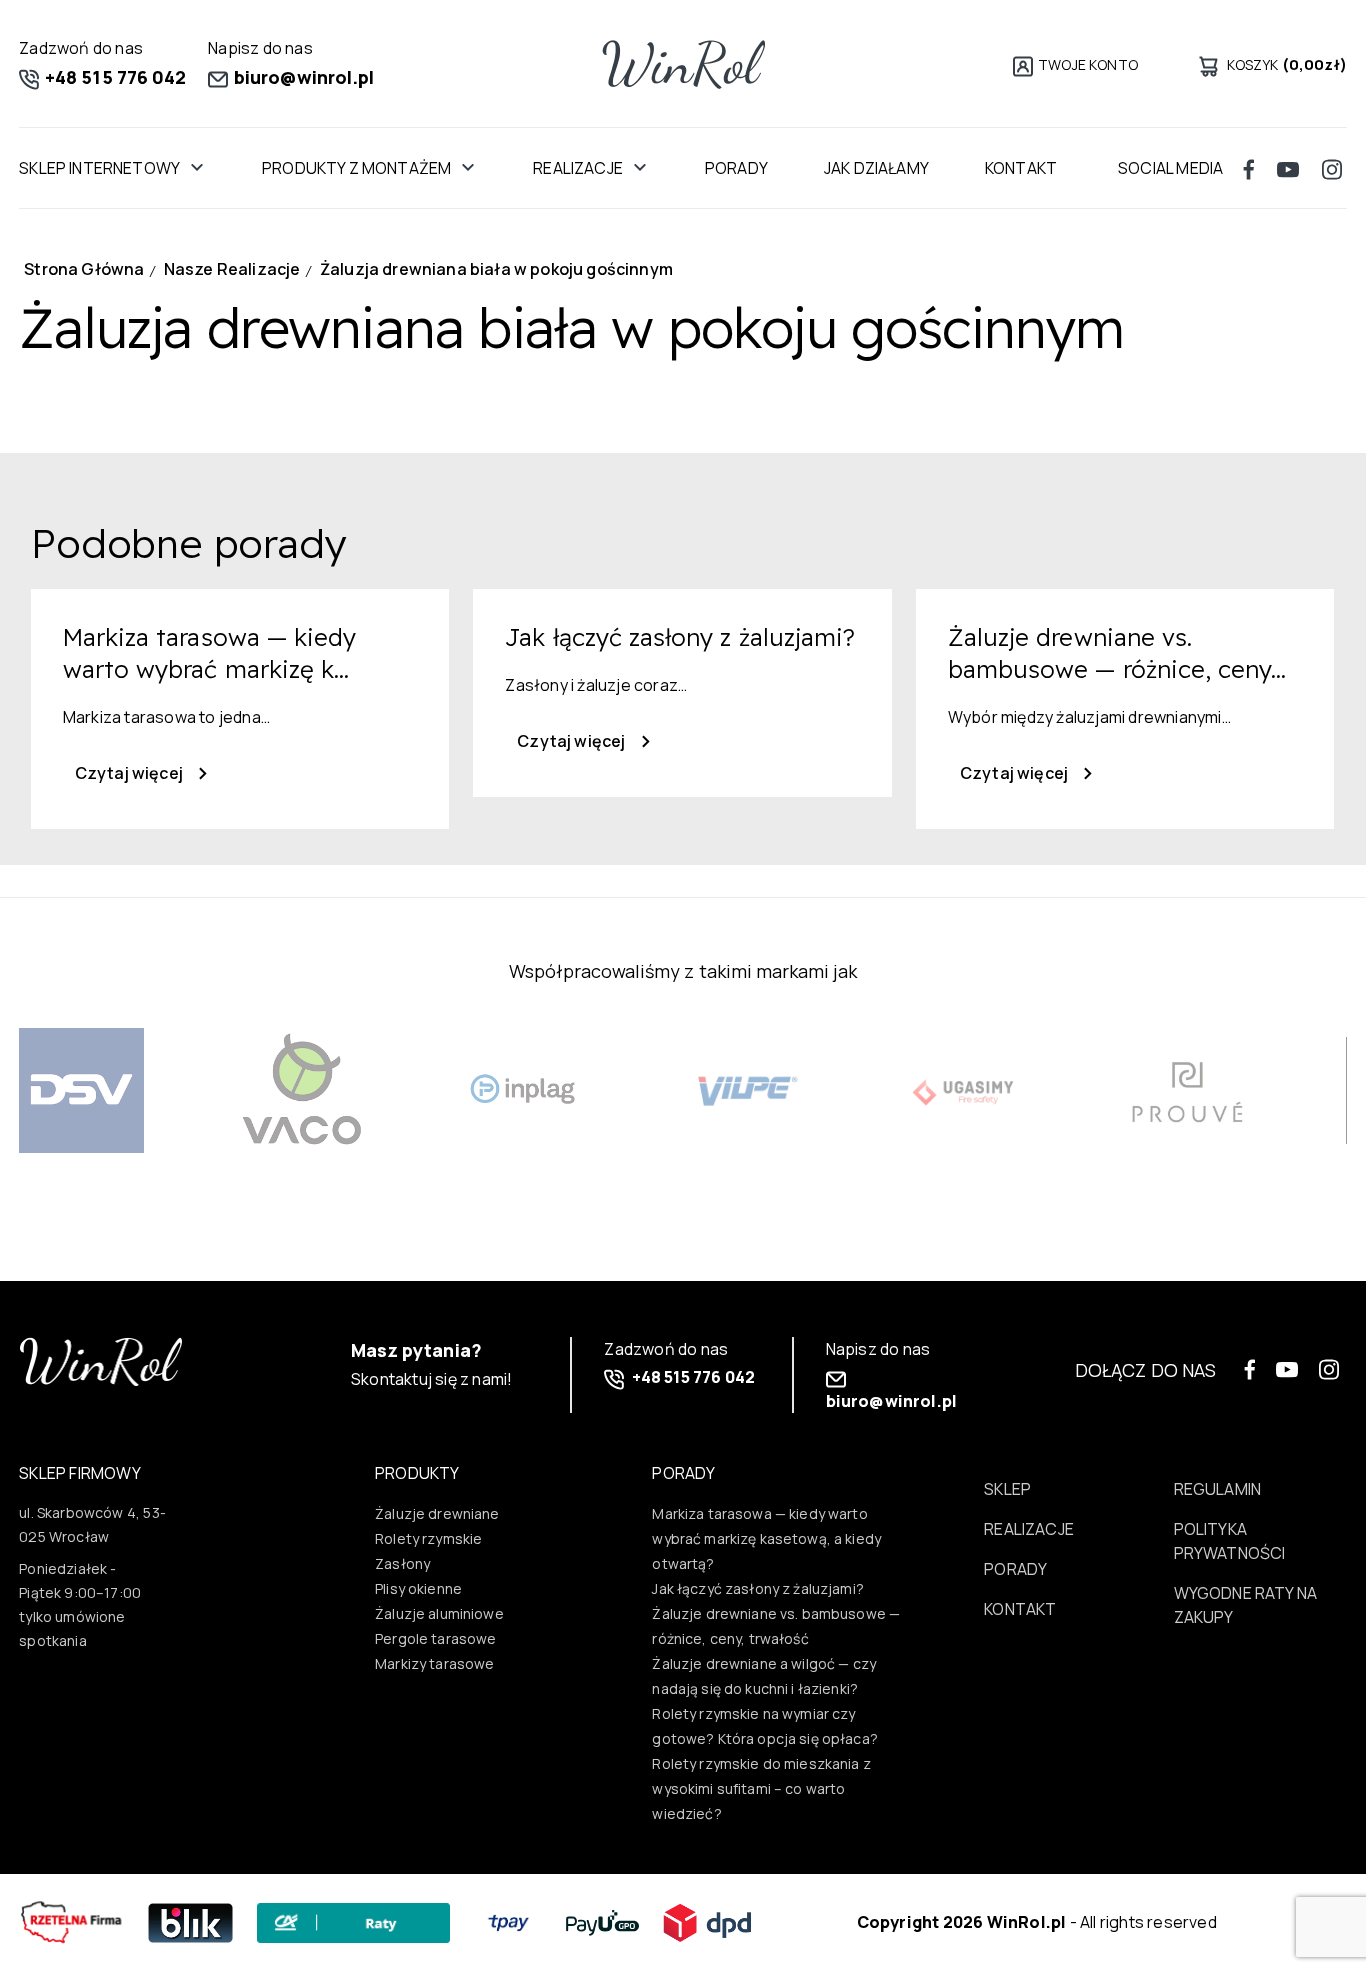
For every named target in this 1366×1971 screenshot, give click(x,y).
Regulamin (1218, 1489)
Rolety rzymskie (428, 1538)
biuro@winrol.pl (302, 77)
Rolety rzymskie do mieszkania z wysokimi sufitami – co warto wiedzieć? (761, 1788)
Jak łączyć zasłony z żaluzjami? (758, 1588)
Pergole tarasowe (435, 1638)
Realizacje (578, 168)
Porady (736, 168)
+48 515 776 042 (113, 77)
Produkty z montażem (356, 168)
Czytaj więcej (130, 773)
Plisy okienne (418, 1588)
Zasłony (402, 1563)
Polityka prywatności (1230, 1541)
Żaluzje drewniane (437, 1513)
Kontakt (1020, 1609)
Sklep (1007, 1489)
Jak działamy (876, 168)
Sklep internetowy (99, 168)
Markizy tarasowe (434, 1663)
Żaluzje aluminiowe (439, 1613)
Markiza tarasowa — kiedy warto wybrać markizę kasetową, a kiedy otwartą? (766, 1538)
